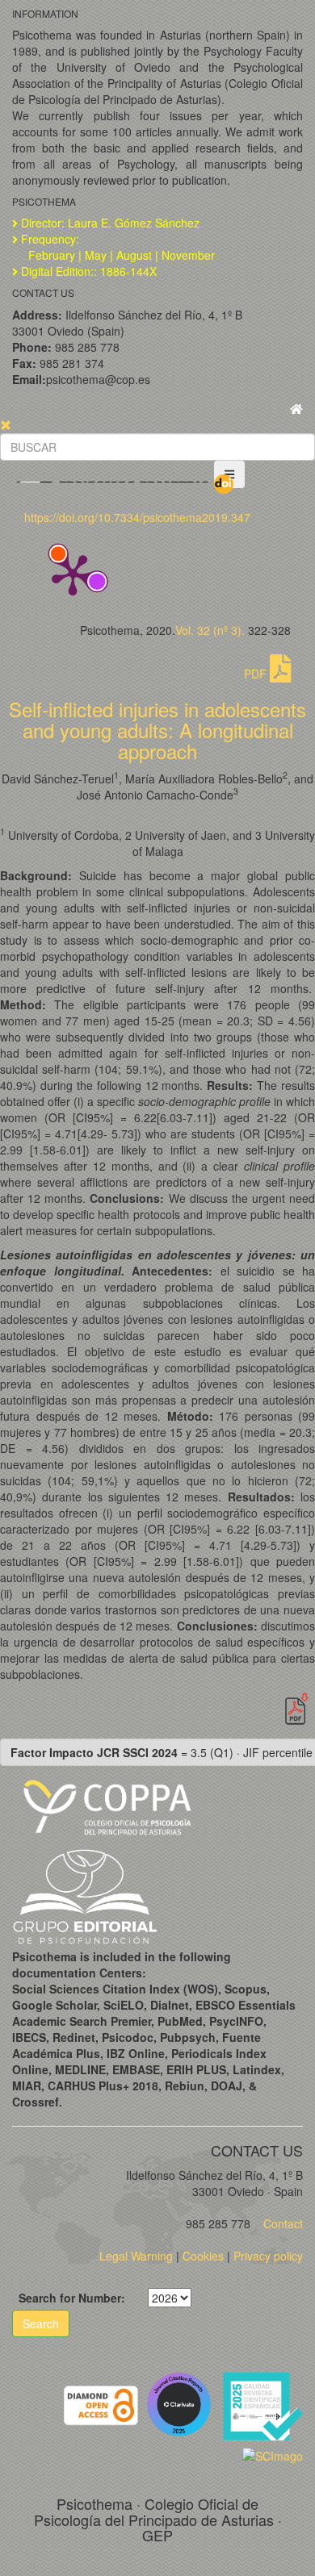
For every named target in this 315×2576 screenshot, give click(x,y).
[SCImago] (273, 2454)
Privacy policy (268, 2256)
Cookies (203, 2256)
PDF (257, 674)
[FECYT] (262, 2403)
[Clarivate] (182, 2403)
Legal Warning (136, 2256)
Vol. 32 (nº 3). (210, 630)
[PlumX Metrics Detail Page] (73, 574)
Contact (281, 2223)
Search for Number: (72, 2298)
